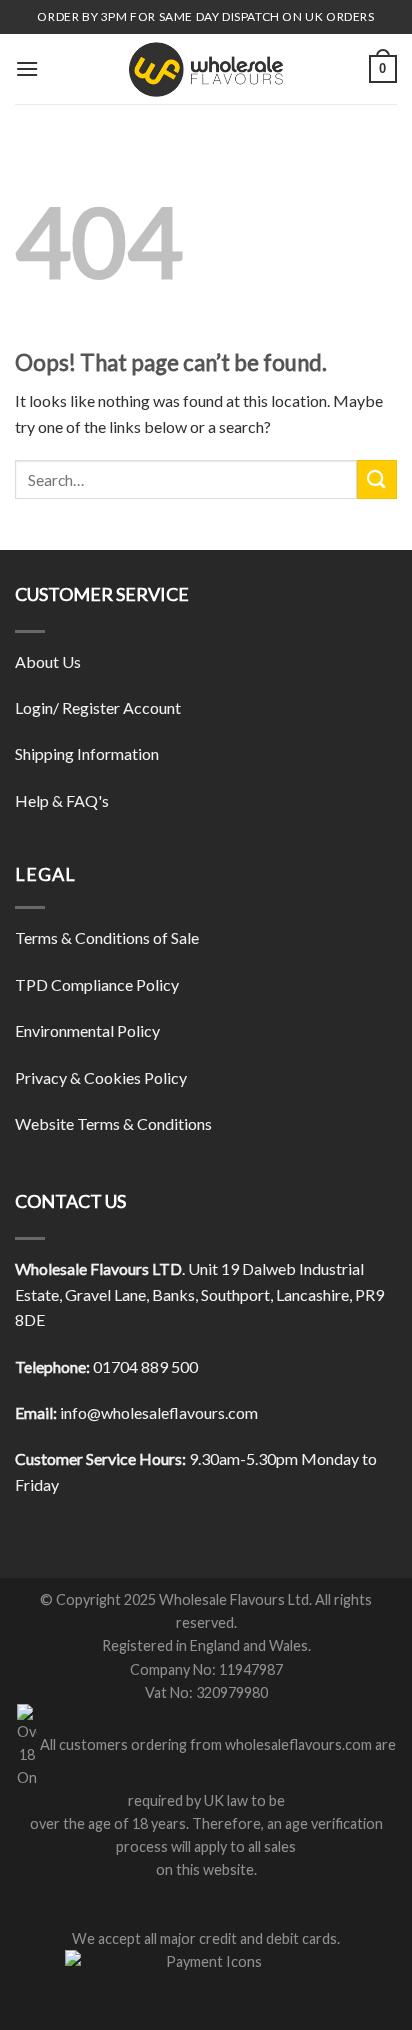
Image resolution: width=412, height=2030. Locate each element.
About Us (48, 661)
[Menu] (27, 68)
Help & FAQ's (62, 800)
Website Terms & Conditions (113, 1123)
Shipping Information (87, 753)
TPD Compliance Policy (97, 984)
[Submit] (377, 479)
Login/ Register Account (98, 707)
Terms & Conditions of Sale (107, 937)
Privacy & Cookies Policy (101, 1077)
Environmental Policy (87, 1030)
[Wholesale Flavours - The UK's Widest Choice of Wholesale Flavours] (206, 69)
